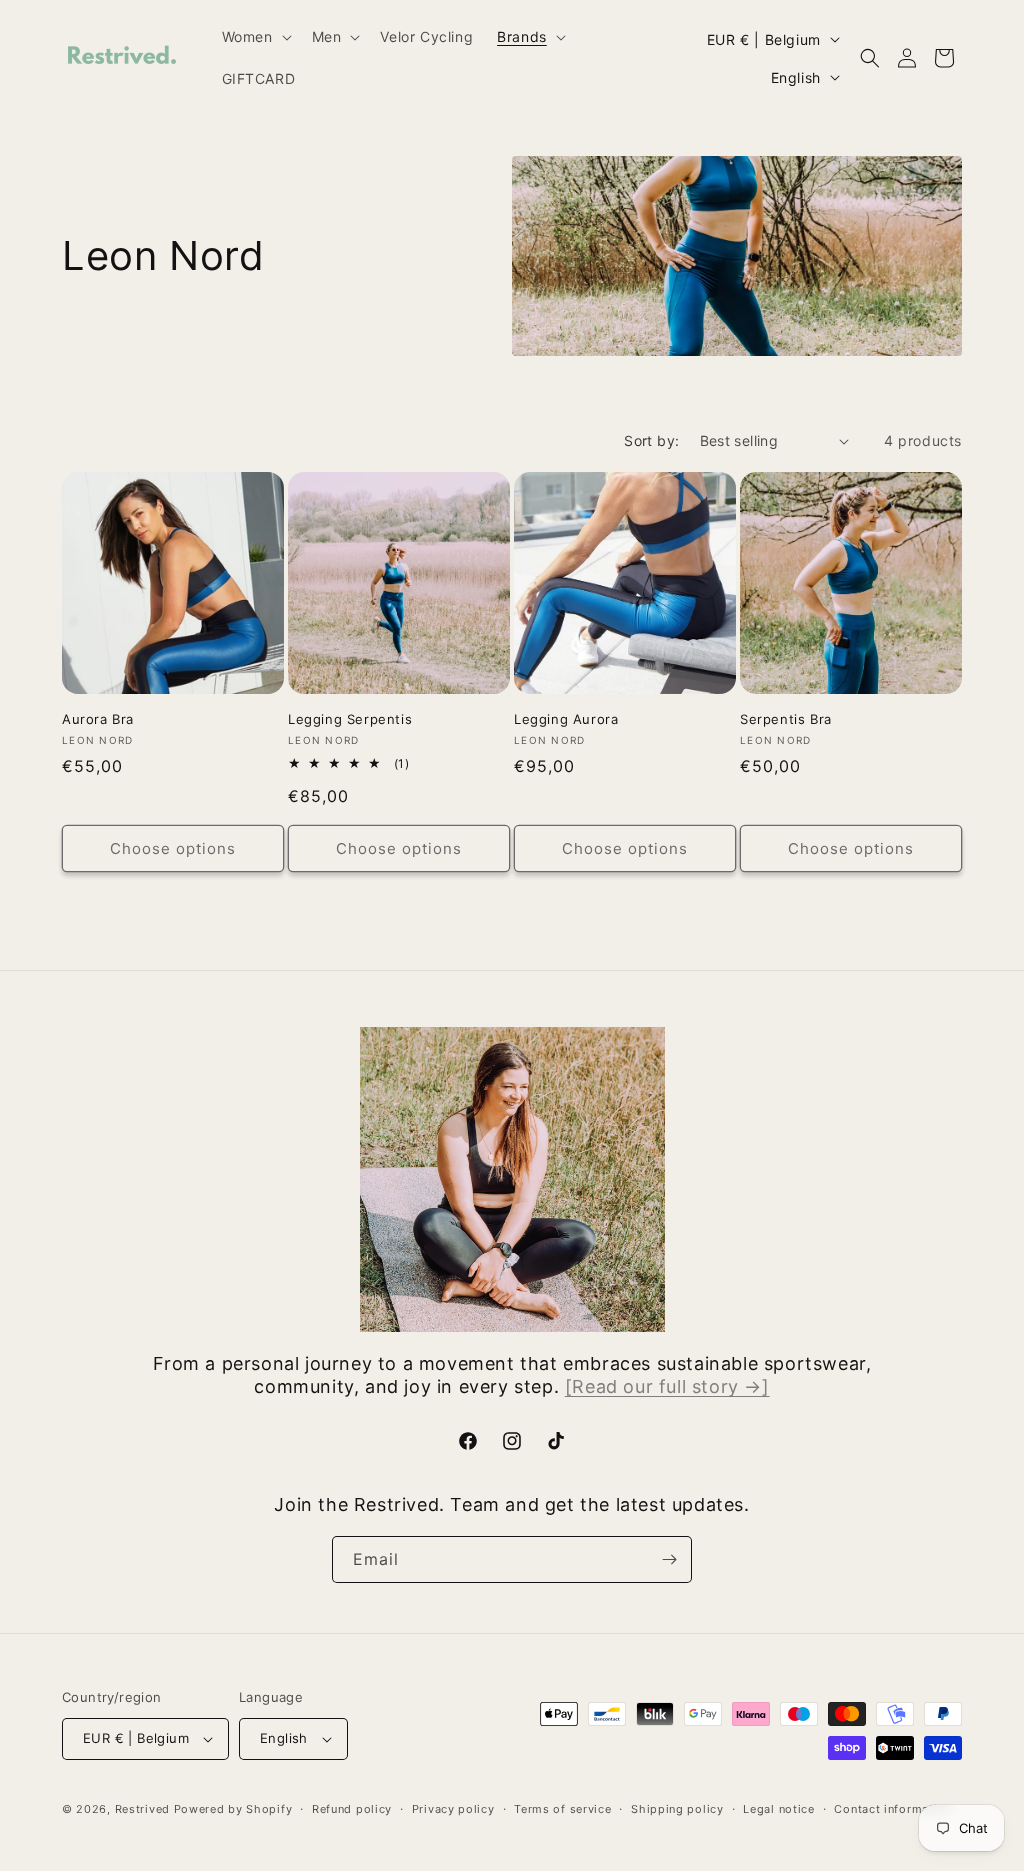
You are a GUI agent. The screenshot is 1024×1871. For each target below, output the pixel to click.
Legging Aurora (566, 719)
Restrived (142, 1809)
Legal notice (778, 1809)
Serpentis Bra (786, 719)
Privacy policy (453, 1809)
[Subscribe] (669, 1559)
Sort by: (651, 440)
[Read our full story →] (667, 1386)
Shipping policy (677, 1809)
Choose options (173, 848)
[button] (255, 37)
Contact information (892, 1809)
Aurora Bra (98, 719)
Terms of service (562, 1809)
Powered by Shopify (233, 1809)
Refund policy (352, 1809)
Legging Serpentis (350, 719)
